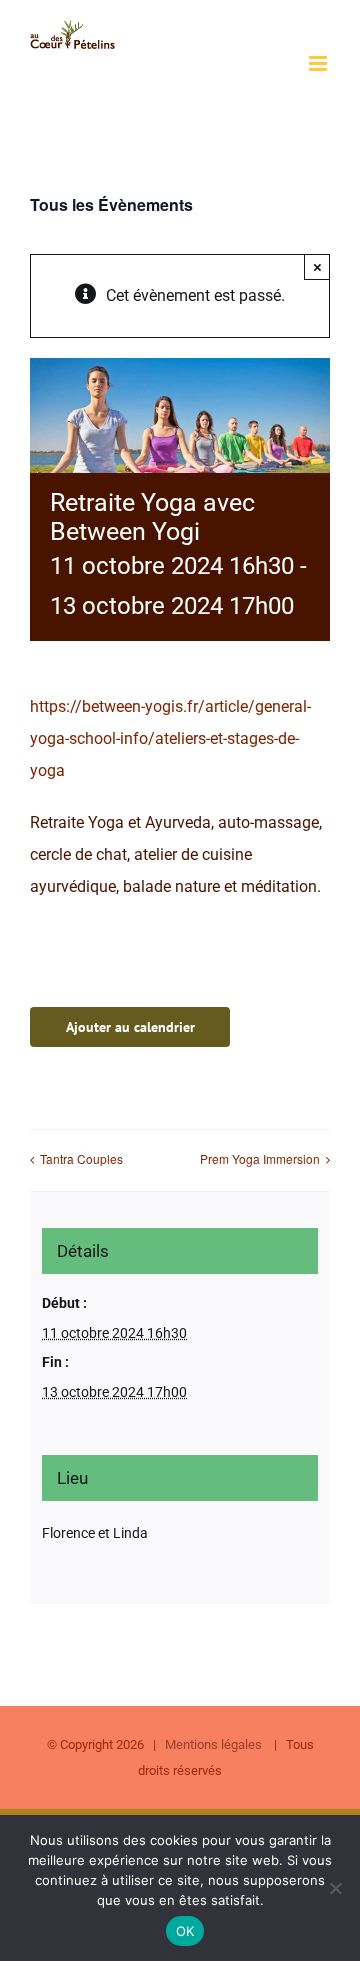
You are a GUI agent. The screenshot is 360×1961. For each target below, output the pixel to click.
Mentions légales (215, 1744)
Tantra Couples (81, 1158)
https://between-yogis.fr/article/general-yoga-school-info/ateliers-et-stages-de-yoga (170, 738)
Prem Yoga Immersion (260, 1158)
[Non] (335, 1888)
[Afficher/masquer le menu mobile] (319, 63)
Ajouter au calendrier (130, 1027)
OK (185, 1931)
